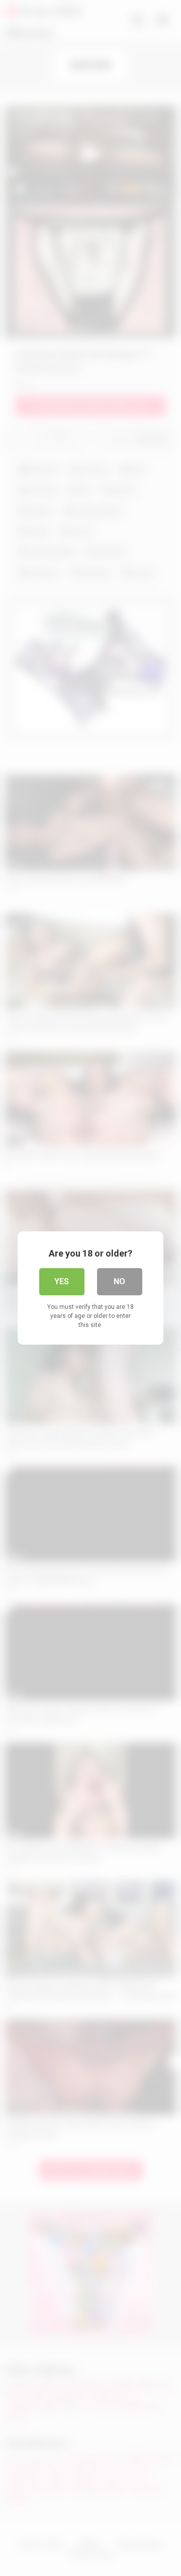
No (119, 1281)
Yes (62, 1281)
